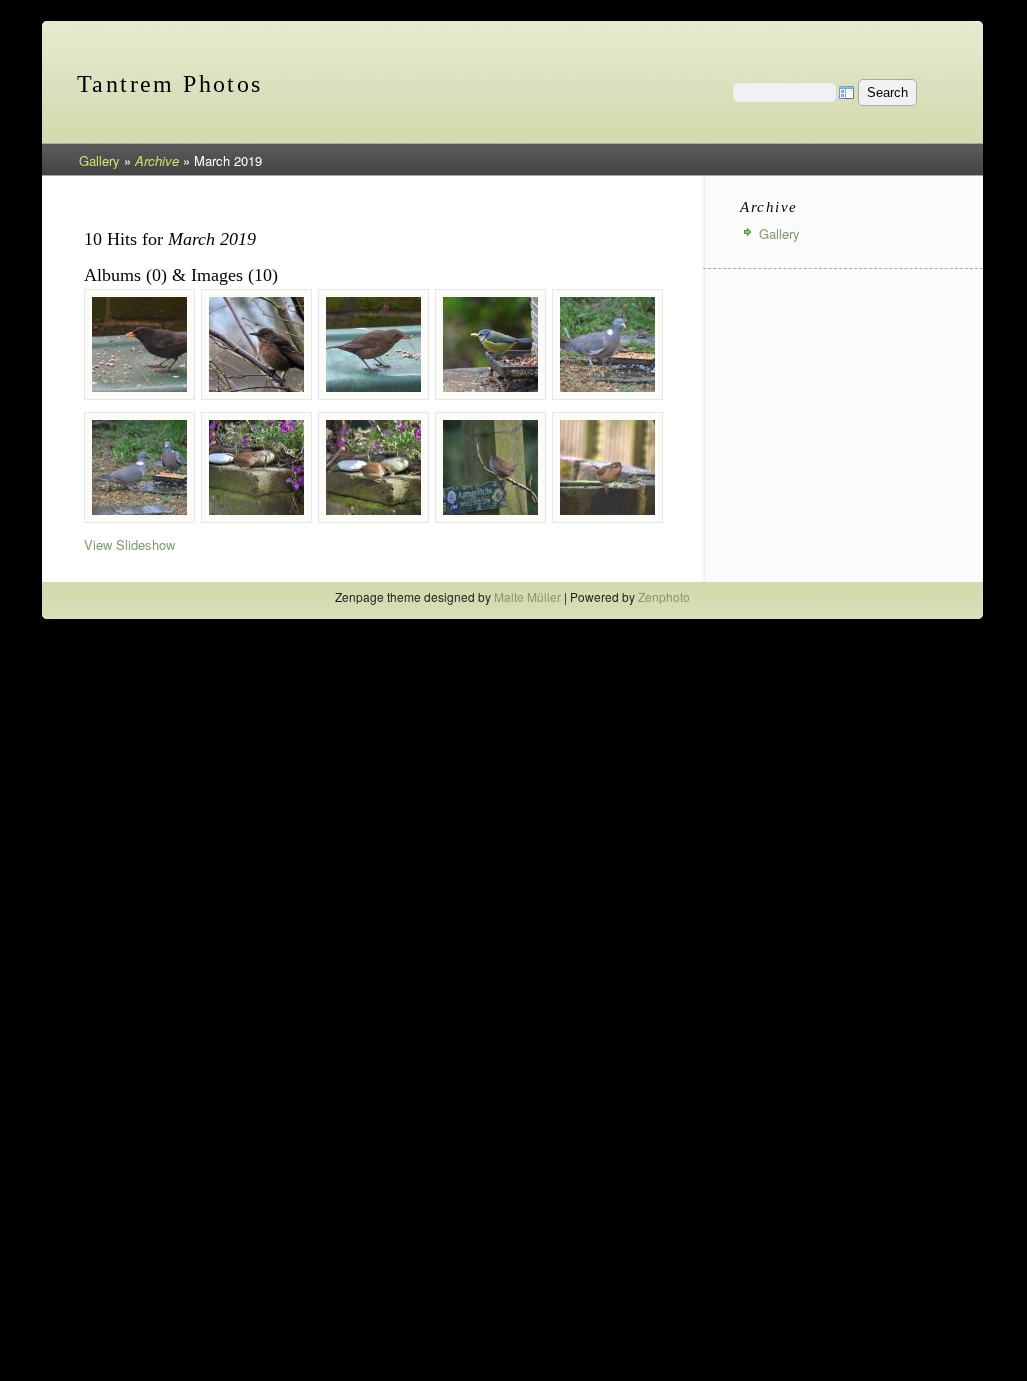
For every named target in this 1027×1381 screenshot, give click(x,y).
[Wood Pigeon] (607, 344)
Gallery (99, 160)
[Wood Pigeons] (139, 467)
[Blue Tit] (490, 344)
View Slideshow (129, 544)
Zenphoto (664, 596)
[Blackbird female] (256, 344)
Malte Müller (527, 596)
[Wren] (256, 467)
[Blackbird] (139, 344)
